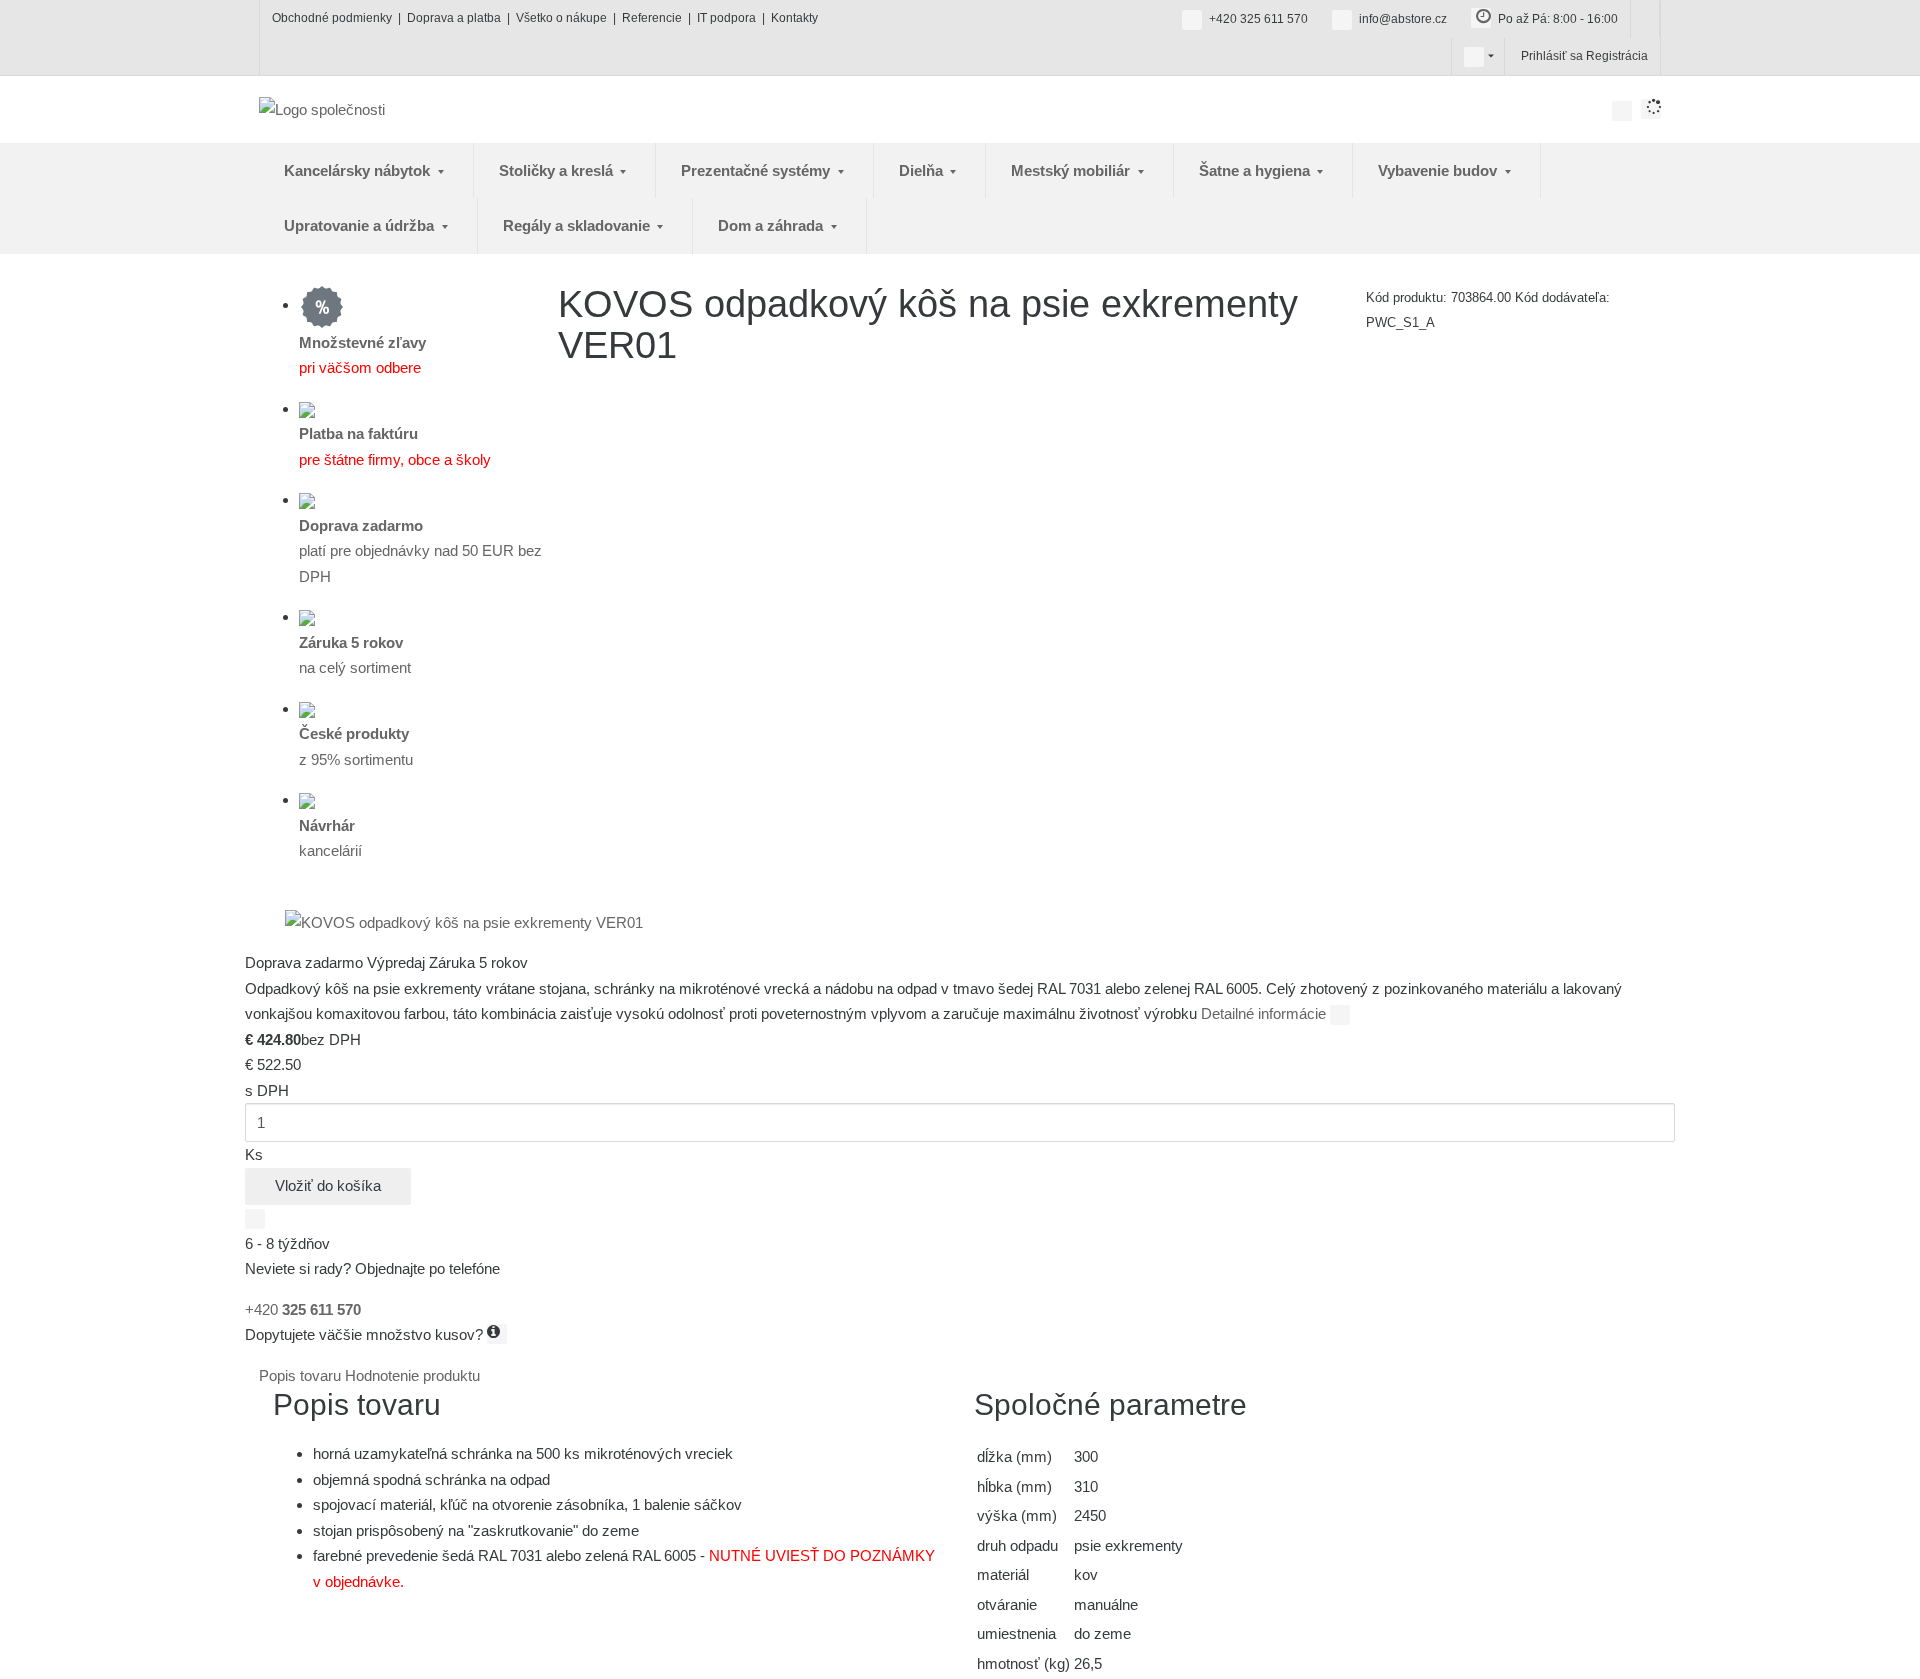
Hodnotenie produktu (412, 1375)
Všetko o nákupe (561, 18)
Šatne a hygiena (1256, 170)
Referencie (652, 18)
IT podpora (726, 18)
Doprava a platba (454, 18)
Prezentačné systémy (757, 170)
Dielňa (923, 170)
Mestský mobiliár (1072, 170)
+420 (303, 1309)
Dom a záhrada (772, 225)
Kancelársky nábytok (359, 170)
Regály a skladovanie (578, 225)
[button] (1474, 56)
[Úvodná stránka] (322, 108)
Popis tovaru (302, 1375)
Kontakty (794, 18)
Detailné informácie (1265, 1013)
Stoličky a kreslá (558, 170)
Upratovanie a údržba (361, 225)
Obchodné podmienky (332, 18)
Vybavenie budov (1439, 170)
